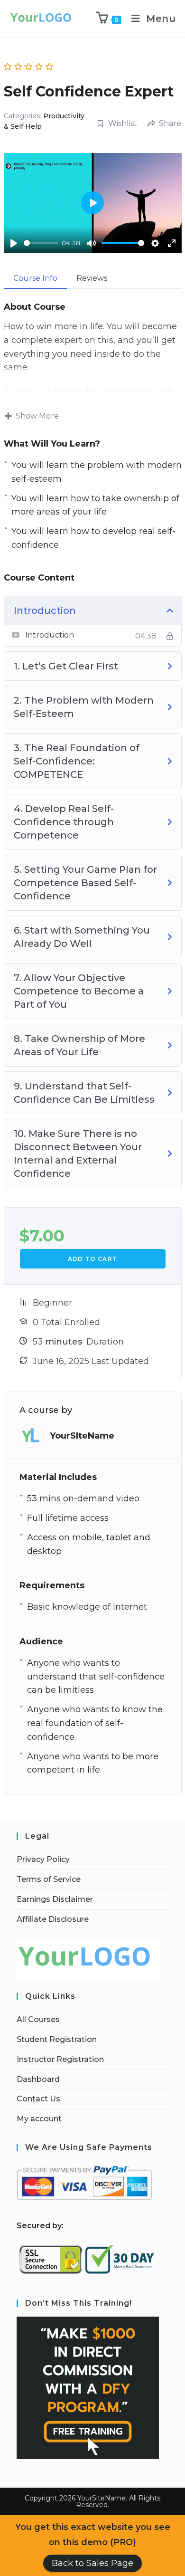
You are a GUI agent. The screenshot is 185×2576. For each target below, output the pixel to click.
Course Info (35, 278)
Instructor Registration (60, 2059)
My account (39, 2119)
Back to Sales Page (92, 2563)
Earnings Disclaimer (55, 1899)
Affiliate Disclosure (53, 1919)
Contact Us (38, 2099)
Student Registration (57, 2039)
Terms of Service (49, 1879)
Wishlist (123, 123)
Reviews (92, 278)
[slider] (41, 243)
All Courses (38, 2019)
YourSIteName (82, 1436)
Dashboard (38, 2079)
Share (170, 123)
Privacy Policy (43, 1859)
